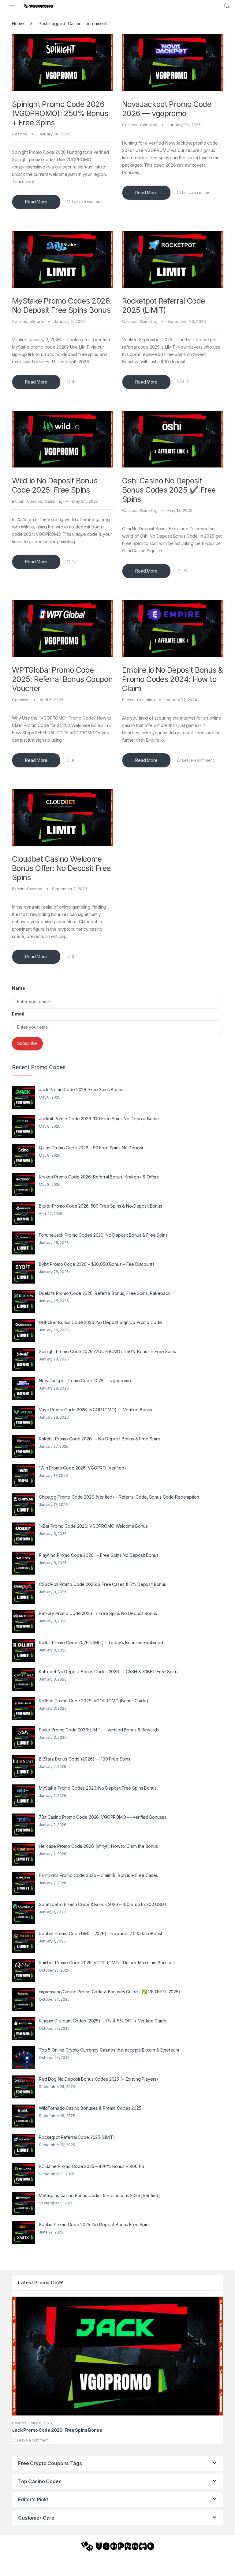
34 (74, 382)
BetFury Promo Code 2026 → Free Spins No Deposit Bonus (98, 1613)
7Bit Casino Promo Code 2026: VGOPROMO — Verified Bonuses (103, 1817)
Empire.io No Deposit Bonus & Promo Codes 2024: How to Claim (173, 679)
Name (18, 988)
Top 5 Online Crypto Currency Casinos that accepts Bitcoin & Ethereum (109, 2050)
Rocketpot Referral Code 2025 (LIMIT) (164, 305)
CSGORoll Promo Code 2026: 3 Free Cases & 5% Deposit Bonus (103, 1584)
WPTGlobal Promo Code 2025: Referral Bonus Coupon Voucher (62, 679)
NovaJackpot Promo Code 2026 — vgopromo (167, 109)
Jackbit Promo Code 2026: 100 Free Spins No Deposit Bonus (99, 1119)
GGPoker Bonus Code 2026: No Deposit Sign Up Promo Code (100, 1322)
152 (185, 571)
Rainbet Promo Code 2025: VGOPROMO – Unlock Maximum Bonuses (107, 1963)
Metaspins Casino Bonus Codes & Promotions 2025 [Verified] (99, 2195)
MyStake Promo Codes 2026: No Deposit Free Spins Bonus (62, 305)
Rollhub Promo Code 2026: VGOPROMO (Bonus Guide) (93, 1701)
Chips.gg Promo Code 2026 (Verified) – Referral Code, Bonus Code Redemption (119, 1497)
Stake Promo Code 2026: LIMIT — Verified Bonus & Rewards (99, 1730)
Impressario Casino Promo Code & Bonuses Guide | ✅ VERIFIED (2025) (110, 1992)
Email (18, 1014)
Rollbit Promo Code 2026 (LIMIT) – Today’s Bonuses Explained (101, 1642)
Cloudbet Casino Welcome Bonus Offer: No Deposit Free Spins (61, 868)
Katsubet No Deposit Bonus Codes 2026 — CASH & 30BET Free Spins (108, 1672)
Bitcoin (18, 501)
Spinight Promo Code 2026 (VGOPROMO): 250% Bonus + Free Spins (60, 113)
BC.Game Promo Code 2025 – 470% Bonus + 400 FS (91, 2166)
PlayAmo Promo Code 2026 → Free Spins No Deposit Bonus (99, 1555)
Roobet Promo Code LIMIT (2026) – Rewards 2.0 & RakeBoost (101, 1933)
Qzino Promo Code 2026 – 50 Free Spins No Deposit (91, 1148)
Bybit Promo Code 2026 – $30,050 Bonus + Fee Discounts (97, 1264)
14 (74, 562)
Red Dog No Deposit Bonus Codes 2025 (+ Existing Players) (99, 2079)
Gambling (149, 125)
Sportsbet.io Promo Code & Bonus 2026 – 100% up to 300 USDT (103, 1904)
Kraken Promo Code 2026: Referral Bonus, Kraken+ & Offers (99, 1177)
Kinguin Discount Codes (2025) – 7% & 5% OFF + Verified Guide (103, 2021)
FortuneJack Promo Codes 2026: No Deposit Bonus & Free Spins (103, 1235)
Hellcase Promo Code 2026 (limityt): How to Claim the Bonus (98, 1846)
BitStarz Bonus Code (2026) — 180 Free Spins (85, 1759)
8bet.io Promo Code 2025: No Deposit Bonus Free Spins (95, 2224)
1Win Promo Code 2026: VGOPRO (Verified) (82, 1468)
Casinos (20, 134)
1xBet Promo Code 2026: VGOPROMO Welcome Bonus (93, 1526)
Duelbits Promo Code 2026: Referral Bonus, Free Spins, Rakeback (104, 1293)
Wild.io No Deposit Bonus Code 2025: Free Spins (55, 485)
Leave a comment (88, 202)
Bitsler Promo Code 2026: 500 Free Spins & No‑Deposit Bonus (101, 1206)
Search (227, 6)
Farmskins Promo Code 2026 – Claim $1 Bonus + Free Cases (98, 1875)
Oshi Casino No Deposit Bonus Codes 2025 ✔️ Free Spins (169, 490)
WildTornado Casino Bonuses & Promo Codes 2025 (90, 2108)
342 (186, 382)
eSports (37, 321)
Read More (36, 202)
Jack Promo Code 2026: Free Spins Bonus (81, 1089)
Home (18, 23)
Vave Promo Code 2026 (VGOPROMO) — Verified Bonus (95, 1410)
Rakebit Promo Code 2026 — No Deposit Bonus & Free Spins (100, 1439)
